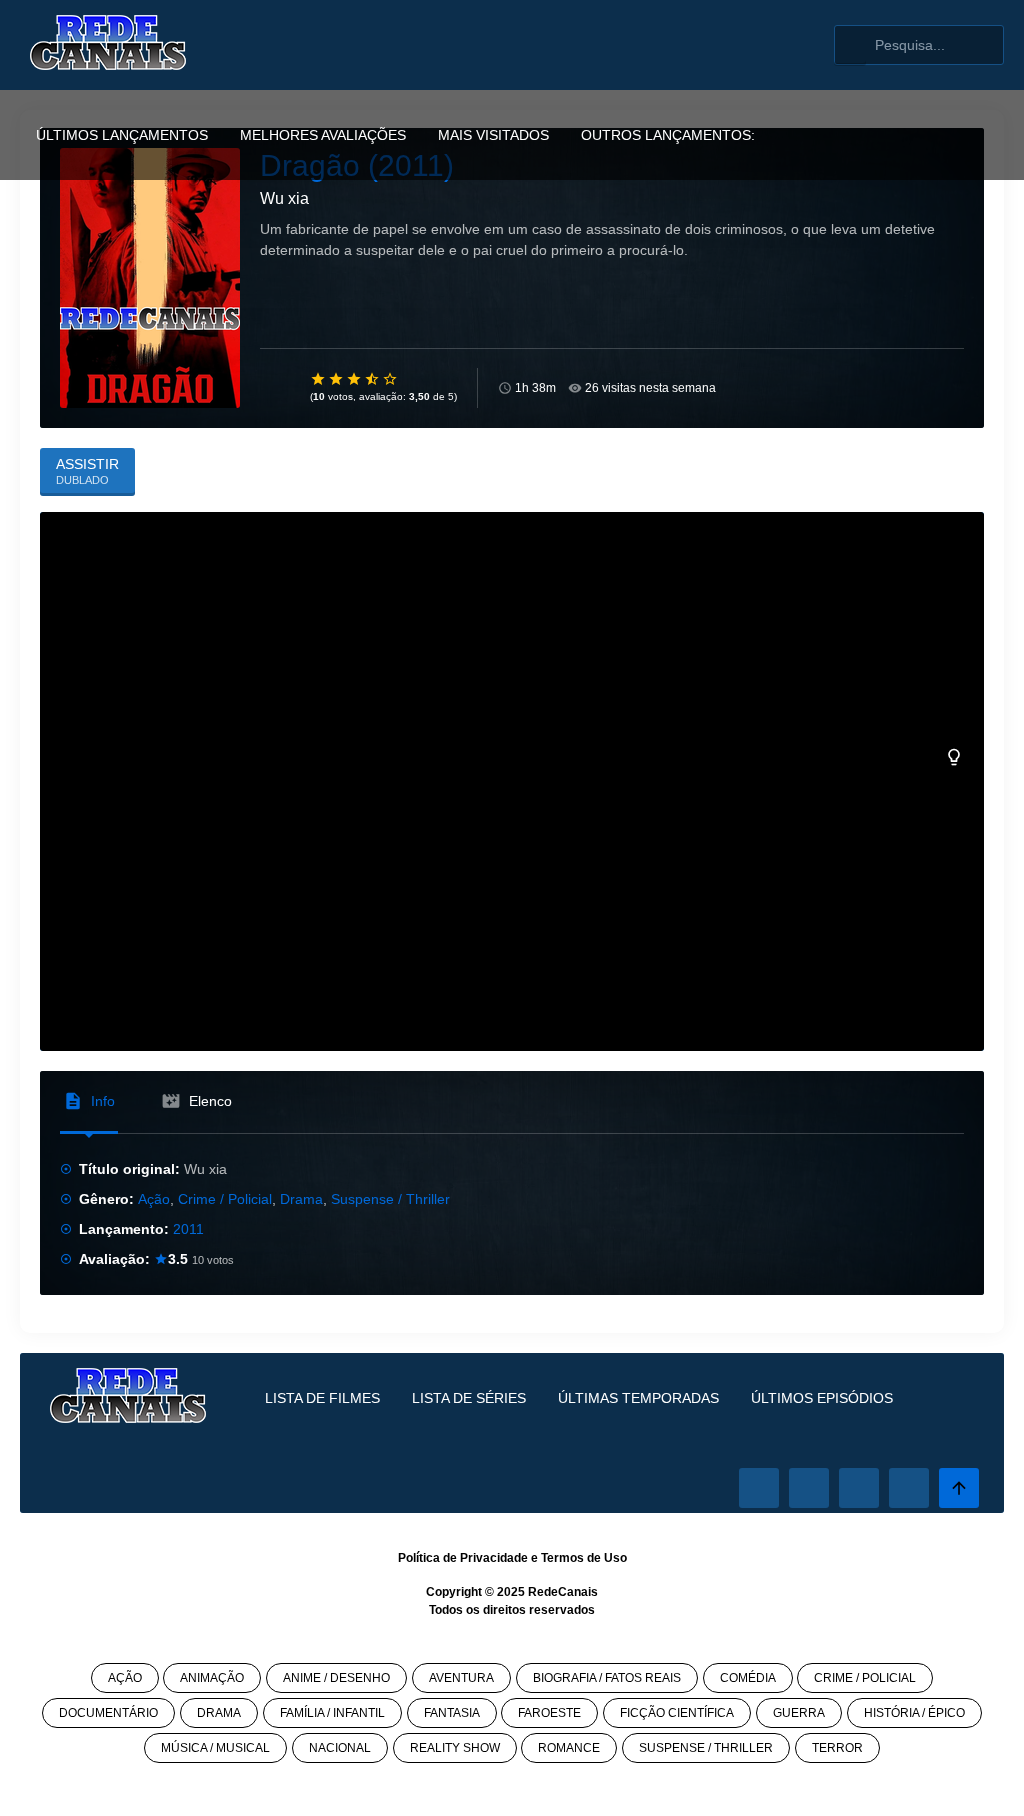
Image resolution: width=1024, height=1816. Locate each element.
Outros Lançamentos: (668, 135)
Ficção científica (677, 1713)
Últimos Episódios (822, 1398)
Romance (569, 1748)
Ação (154, 1199)
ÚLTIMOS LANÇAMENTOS (122, 135)
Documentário (108, 1713)
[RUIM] (337, 379)
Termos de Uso (584, 1558)
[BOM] (355, 379)
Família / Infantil (332, 1713)
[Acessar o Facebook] (759, 1488)
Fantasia (452, 1713)
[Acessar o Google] (859, 1488)
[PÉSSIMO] (319, 379)
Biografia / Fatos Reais (607, 1678)
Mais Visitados (493, 135)
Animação (212, 1678)
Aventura (461, 1678)
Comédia (748, 1678)
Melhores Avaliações (323, 135)
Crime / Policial (225, 1199)
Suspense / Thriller (390, 1199)
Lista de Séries (469, 1398)
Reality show (455, 1748)
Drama (301, 1199)
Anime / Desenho (336, 1678)
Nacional (340, 1748)
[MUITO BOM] (373, 379)
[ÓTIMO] (391, 379)
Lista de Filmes (322, 1398)
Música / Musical (215, 1748)
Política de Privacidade (463, 1558)
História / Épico (914, 1713)
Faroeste (549, 1713)
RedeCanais (563, 1592)
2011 (188, 1229)
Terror (837, 1748)
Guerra (799, 1713)
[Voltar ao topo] (959, 1488)
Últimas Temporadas (638, 1398)
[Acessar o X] (809, 1488)
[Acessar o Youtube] (909, 1488)
